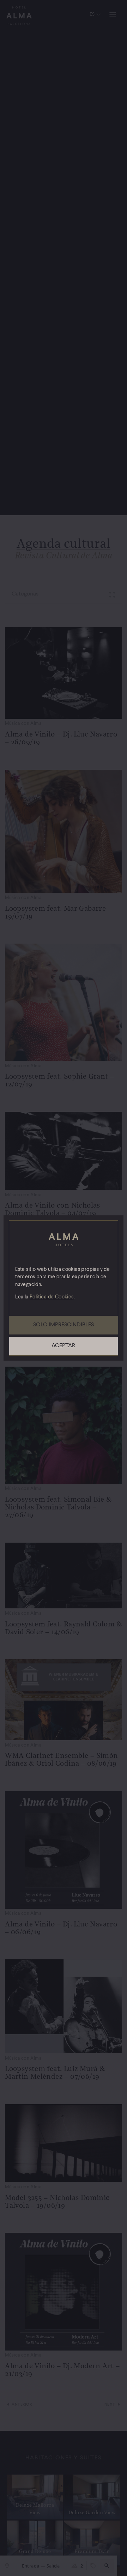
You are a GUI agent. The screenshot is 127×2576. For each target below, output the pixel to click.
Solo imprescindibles (64, 1325)
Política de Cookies (52, 1297)
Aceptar (63, 1346)
